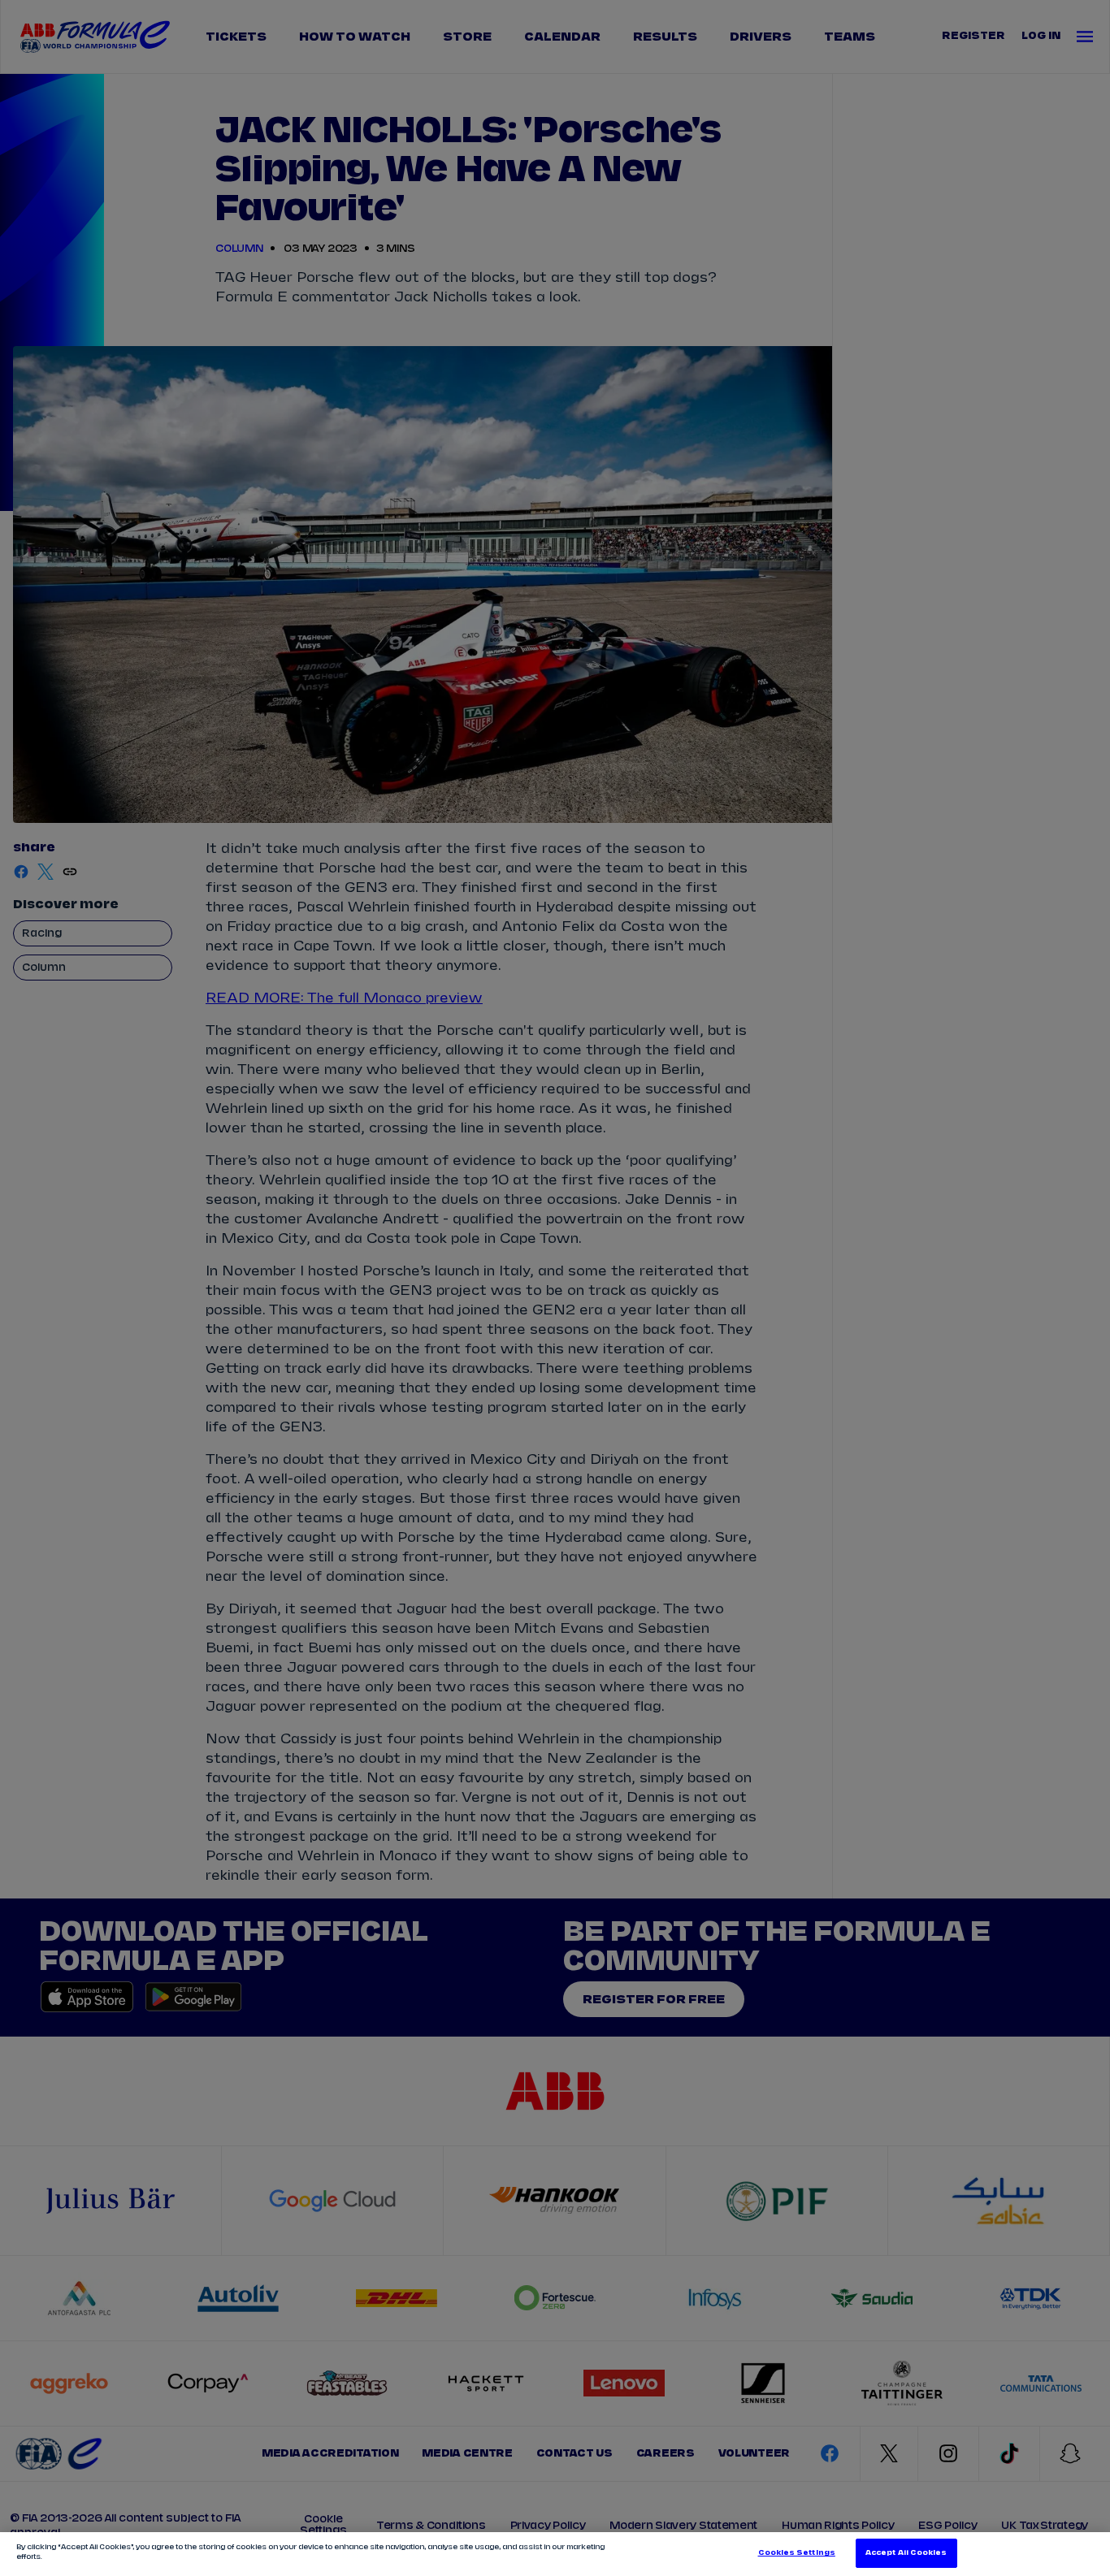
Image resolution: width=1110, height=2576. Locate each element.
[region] (555, 2554)
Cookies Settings (797, 2553)
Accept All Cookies (906, 2553)
